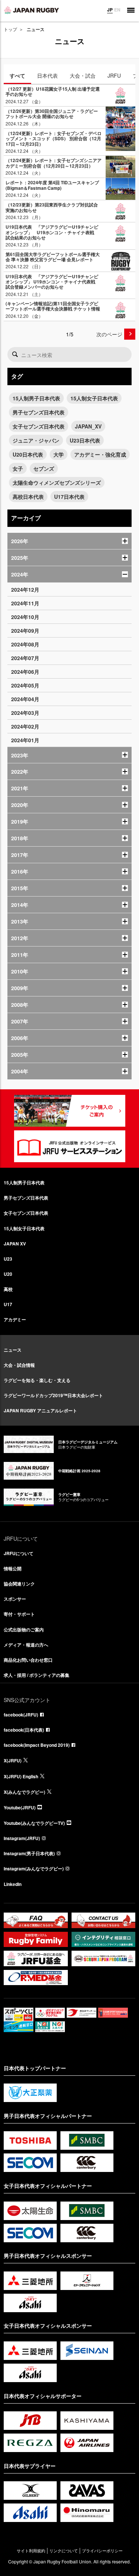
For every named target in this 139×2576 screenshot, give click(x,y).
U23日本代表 (85, 440)
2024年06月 (25, 672)
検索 (15, 354)
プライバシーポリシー (102, 2551)
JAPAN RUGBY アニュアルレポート (40, 1410)
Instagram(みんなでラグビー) (34, 1869)
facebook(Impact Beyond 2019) (37, 1745)
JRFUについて (19, 1553)
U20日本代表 (28, 454)
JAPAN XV (15, 1244)
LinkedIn (13, 1884)
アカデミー (15, 1319)
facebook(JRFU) (21, 1715)
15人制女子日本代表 (94, 398)
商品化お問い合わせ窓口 (28, 1660)
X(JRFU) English (21, 1776)
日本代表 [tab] (47, 75)
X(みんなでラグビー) (24, 1792)
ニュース (13, 1350)
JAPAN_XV (88, 426)
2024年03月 (25, 713)
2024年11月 (25, 603)
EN (117, 10)
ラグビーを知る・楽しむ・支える (37, 1380)
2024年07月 (25, 658)
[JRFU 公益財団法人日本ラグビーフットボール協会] (32, 10)
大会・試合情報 (19, 1365)
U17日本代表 (69, 497)
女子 (18, 468)
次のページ (109, 334)
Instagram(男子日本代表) (29, 1853)
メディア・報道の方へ (26, 1645)
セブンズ (44, 468)
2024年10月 (25, 617)
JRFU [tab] (114, 75)
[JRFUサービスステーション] (70, 1146)
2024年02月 (25, 726)
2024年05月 (25, 685)
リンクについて (64, 2551)
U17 (8, 1304)
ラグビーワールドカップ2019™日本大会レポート (53, 1395)
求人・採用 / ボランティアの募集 (37, 1675)
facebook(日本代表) (24, 1730)
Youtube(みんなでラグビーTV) (34, 1823)
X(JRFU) (13, 1761)
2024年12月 (25, 589)
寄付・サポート (19, 1614)
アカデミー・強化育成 (100, 454)
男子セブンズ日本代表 (39, 412)
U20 (8, 1274)
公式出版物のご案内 (24, 1630)
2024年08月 (25, 644)
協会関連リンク (19, 1584)
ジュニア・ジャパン (36, 440)
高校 (8, 1289)
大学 (59, 454)
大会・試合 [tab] (83, 75)
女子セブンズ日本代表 (39, 426)
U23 (8, 1259)
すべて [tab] (17, 75)
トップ (10, 29)
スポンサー (15, 1599)
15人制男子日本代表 (36, 398)
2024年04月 (25, 699)
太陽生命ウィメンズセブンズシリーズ (57, 482)
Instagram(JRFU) (22, 1838)
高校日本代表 (28, 497)
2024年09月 (25, 630)
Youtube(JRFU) (20, 1807)
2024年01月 (25, 740)
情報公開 (13, 1568)
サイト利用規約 (31, 2551)
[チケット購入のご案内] (70, 1111)
